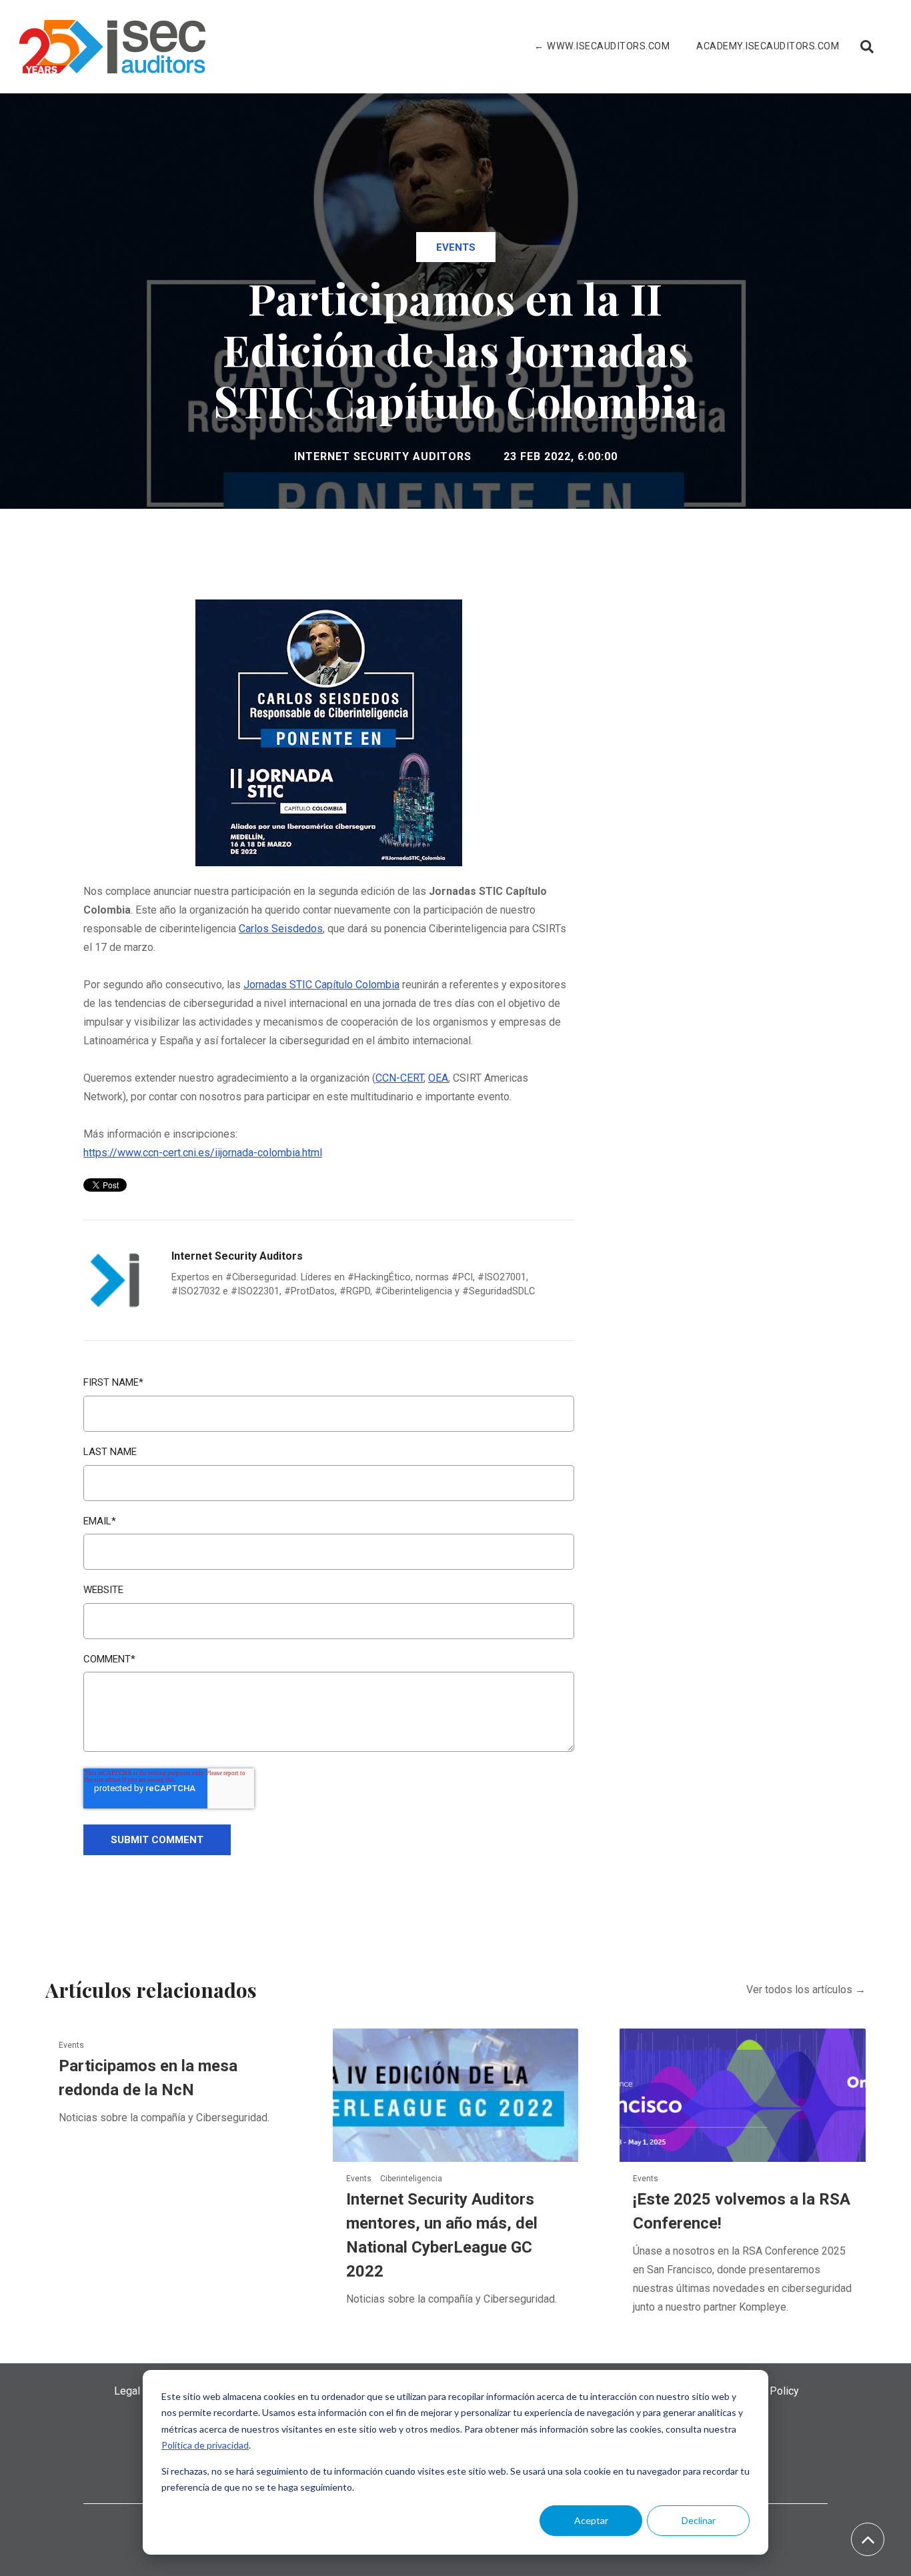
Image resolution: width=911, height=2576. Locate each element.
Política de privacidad (205, 2445)
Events (456, 247)
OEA (438, 1078)
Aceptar (591, 2520)
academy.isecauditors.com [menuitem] (768, 46)
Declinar (699, 2520)
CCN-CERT (399, 1078)
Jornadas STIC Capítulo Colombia (321, 985)
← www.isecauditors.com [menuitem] (602, 46)
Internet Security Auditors (383, 456)
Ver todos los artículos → (806, 1990)
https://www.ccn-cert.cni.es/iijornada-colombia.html (203, 1153)
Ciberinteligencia (411, 2179)
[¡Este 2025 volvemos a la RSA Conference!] (743, 2095)
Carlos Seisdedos (281, 929)
